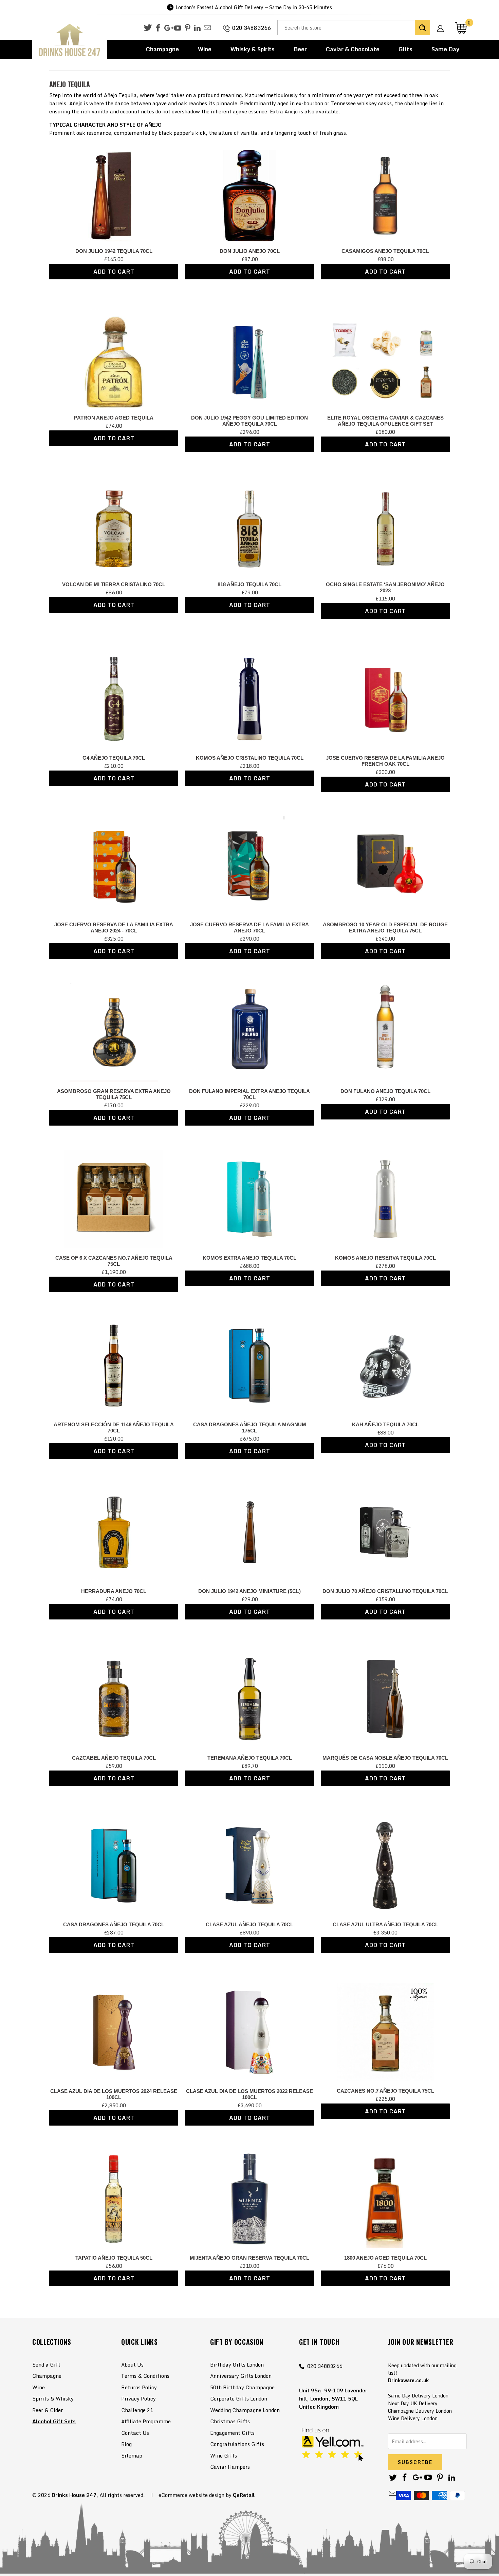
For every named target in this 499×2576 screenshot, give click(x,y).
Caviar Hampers (230, 2467)
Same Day (445, 49)
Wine (205, 49)
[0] (461, 28)
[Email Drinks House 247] (207, 28)
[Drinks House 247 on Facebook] (158, 28)
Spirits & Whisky (53, 2398)
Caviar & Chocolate (353, 49)
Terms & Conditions (145, 2376)
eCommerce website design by (195, 2495)
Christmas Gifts (230, 2421)
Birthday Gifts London (237, 2365)
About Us (132, 2365)
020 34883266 (252, 28)
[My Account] (443, 23)
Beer (300, 49)
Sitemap (132, 2455)
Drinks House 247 (74, 2495)
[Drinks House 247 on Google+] (168, 28)
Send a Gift (46, 2365)
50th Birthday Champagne (242, 2387)
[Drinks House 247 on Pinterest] (188, 28)
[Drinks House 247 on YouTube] (178, 28)
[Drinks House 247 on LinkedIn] (197, 28)
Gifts (405, 49)
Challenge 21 (137, 2410)
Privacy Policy (138, 2398)
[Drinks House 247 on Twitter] (148, 28)
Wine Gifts (224, 2455)
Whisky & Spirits (253, 49)
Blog (126, 2444)
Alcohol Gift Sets (54, 2421)
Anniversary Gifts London (241, 2376)
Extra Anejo (284, 111)
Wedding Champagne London (245, 2410)
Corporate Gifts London (239, 2398)
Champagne (162, 49)
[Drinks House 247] (70, 40)
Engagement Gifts (232, 2433)
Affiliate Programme (146, 2421)
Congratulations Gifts (237, 2444)
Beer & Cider (48, 2410)
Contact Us (135, 2433)
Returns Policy (139, 2387)
